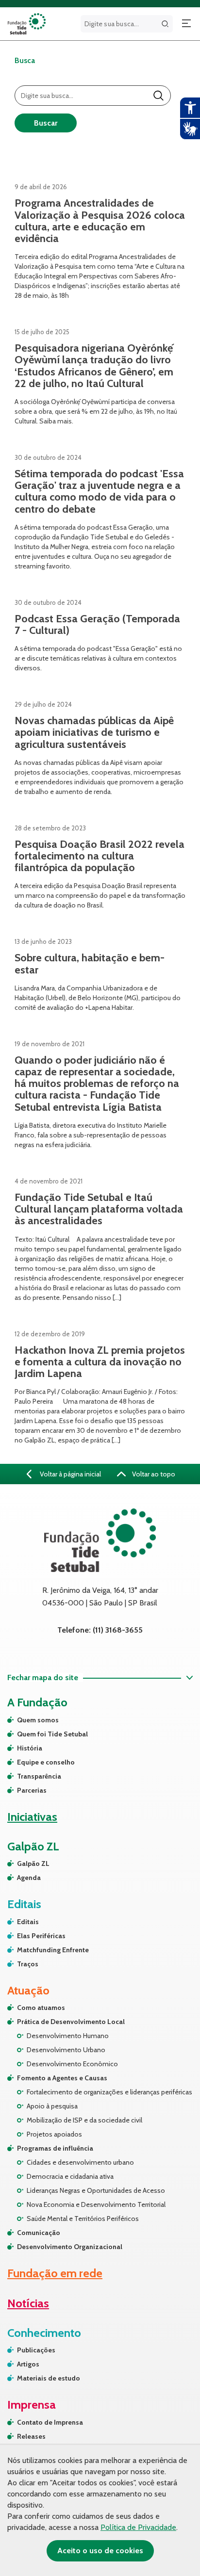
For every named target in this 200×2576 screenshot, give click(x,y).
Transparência (39, 1776)
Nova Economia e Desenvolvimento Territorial (96, 2204)
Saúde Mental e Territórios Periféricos (83, 2219)
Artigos (28, 2364)
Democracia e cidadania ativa (70, 2176)
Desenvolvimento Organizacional (70, 2247)
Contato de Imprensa (50, 2422)
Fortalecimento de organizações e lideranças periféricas (109, 2092)
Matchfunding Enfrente (53, 1950)
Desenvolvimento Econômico (72, 2064)
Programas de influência (55, 2148)
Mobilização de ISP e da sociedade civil (84, 2120)
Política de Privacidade (138, 2527)
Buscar (46, 123)
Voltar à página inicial (70, 1474)
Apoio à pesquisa (52, 2106)
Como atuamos (41, 2008)
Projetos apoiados (54, 2134)
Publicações (36, 2350)
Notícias (28, 2303)
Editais (28, 1922)
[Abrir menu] (186, 24)
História (30, 1748)
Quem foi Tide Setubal (52, 1734)
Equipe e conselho (46, 1762)
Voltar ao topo (153, 1474)
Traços (28, 1964)
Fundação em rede (55, 2273)
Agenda (29, 1878)
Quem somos (38, 1720)
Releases (31, 2436)
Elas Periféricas (41, 1936)
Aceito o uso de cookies (100, 2551)
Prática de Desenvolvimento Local (71, 2022)
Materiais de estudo (49, 2378)
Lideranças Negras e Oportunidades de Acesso (96, 2190)
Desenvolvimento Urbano (66, 2050)
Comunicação (39, 2233)
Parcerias (32, 1790)
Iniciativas (32, 1817)
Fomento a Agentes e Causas (62, 2078)
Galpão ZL (33, 1863)
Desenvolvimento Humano (68, 2036)
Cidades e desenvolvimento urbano (80, 2162)
